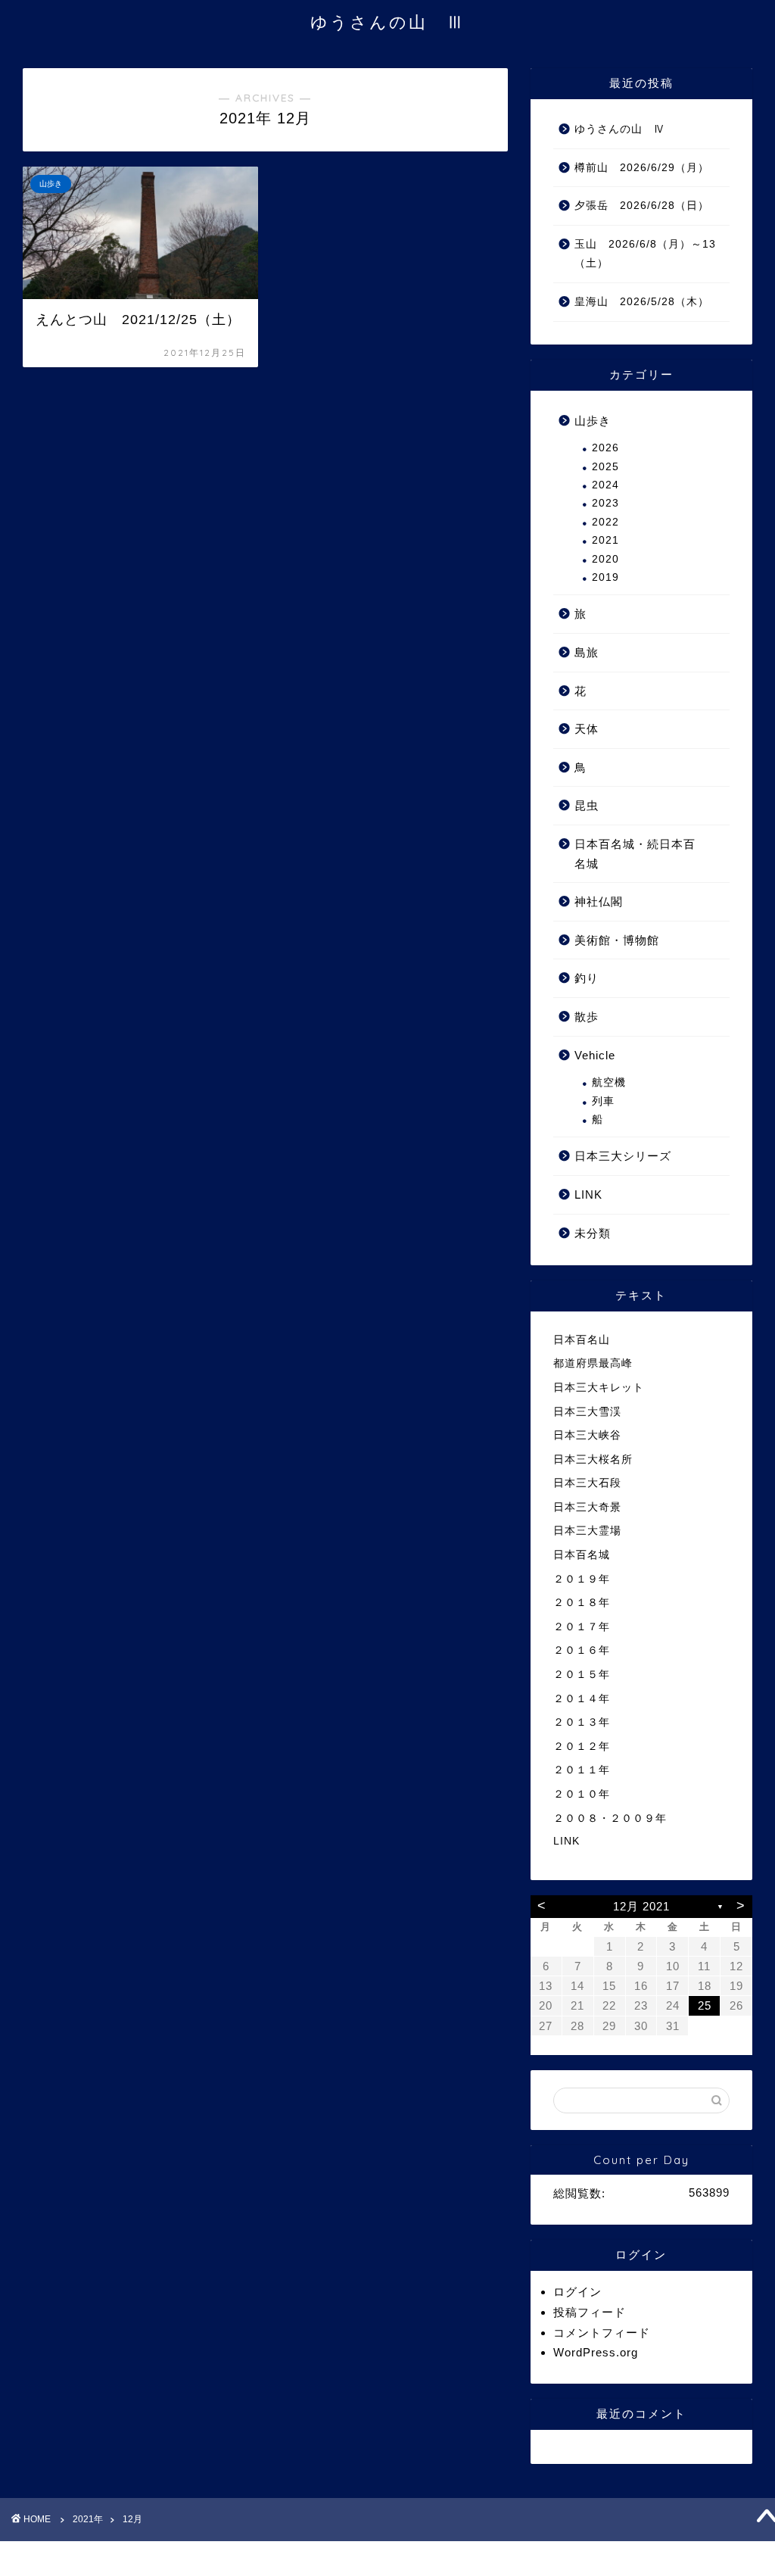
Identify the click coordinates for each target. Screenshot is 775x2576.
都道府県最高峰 (593, 1363)
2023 (605, 503)
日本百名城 (582, 1555)
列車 (603, 1101)
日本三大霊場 (587, 1531)
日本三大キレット (599, 1388)
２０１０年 (582, 1794)
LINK (588, 1194)
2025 (605, 467)
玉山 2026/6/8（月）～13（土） (645, 254)
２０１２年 (582, 1746)
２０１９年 (582, 1579)
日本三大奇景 (587, 1507)
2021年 (88, 2519)
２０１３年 (582, 1722)
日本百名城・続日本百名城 (635, 854)
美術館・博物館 (617, 940)
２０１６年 (582, 1650)
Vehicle (595, 1055)
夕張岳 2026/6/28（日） (642, 206)
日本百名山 (582, 1340)
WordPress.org (596, 2352)
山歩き (593, 421)
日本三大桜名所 (593, 1460)
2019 (605, 577)
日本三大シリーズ (623, 1156)
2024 (605, 485)
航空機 (609, 1082)
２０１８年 (582, 1603)
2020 (605, 559)
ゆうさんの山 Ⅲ (388, 22)
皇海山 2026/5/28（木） (642, 302)
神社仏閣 (599, 901)
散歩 (587, 1017)
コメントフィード (602, 2333)
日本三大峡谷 (587, 1435)
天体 (587, 729)
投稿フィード (590, 2312)
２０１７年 (582, 1627)
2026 (605, 448)
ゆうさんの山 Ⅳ (620, 129)
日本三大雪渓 (587, 1412)
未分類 (593, 1233)
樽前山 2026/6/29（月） (642, 168)
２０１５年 (582, 1675)
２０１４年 (582, 1699)
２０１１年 (582, 1770)
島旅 (587, 652)
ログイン (577, 2292)
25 (705, 2005)
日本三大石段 (587, 1483)
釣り (587, 978)
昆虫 (587, 805)
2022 (605, 522)
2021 (605, 540)
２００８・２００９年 (610, 1818)
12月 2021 (641, 1906)
